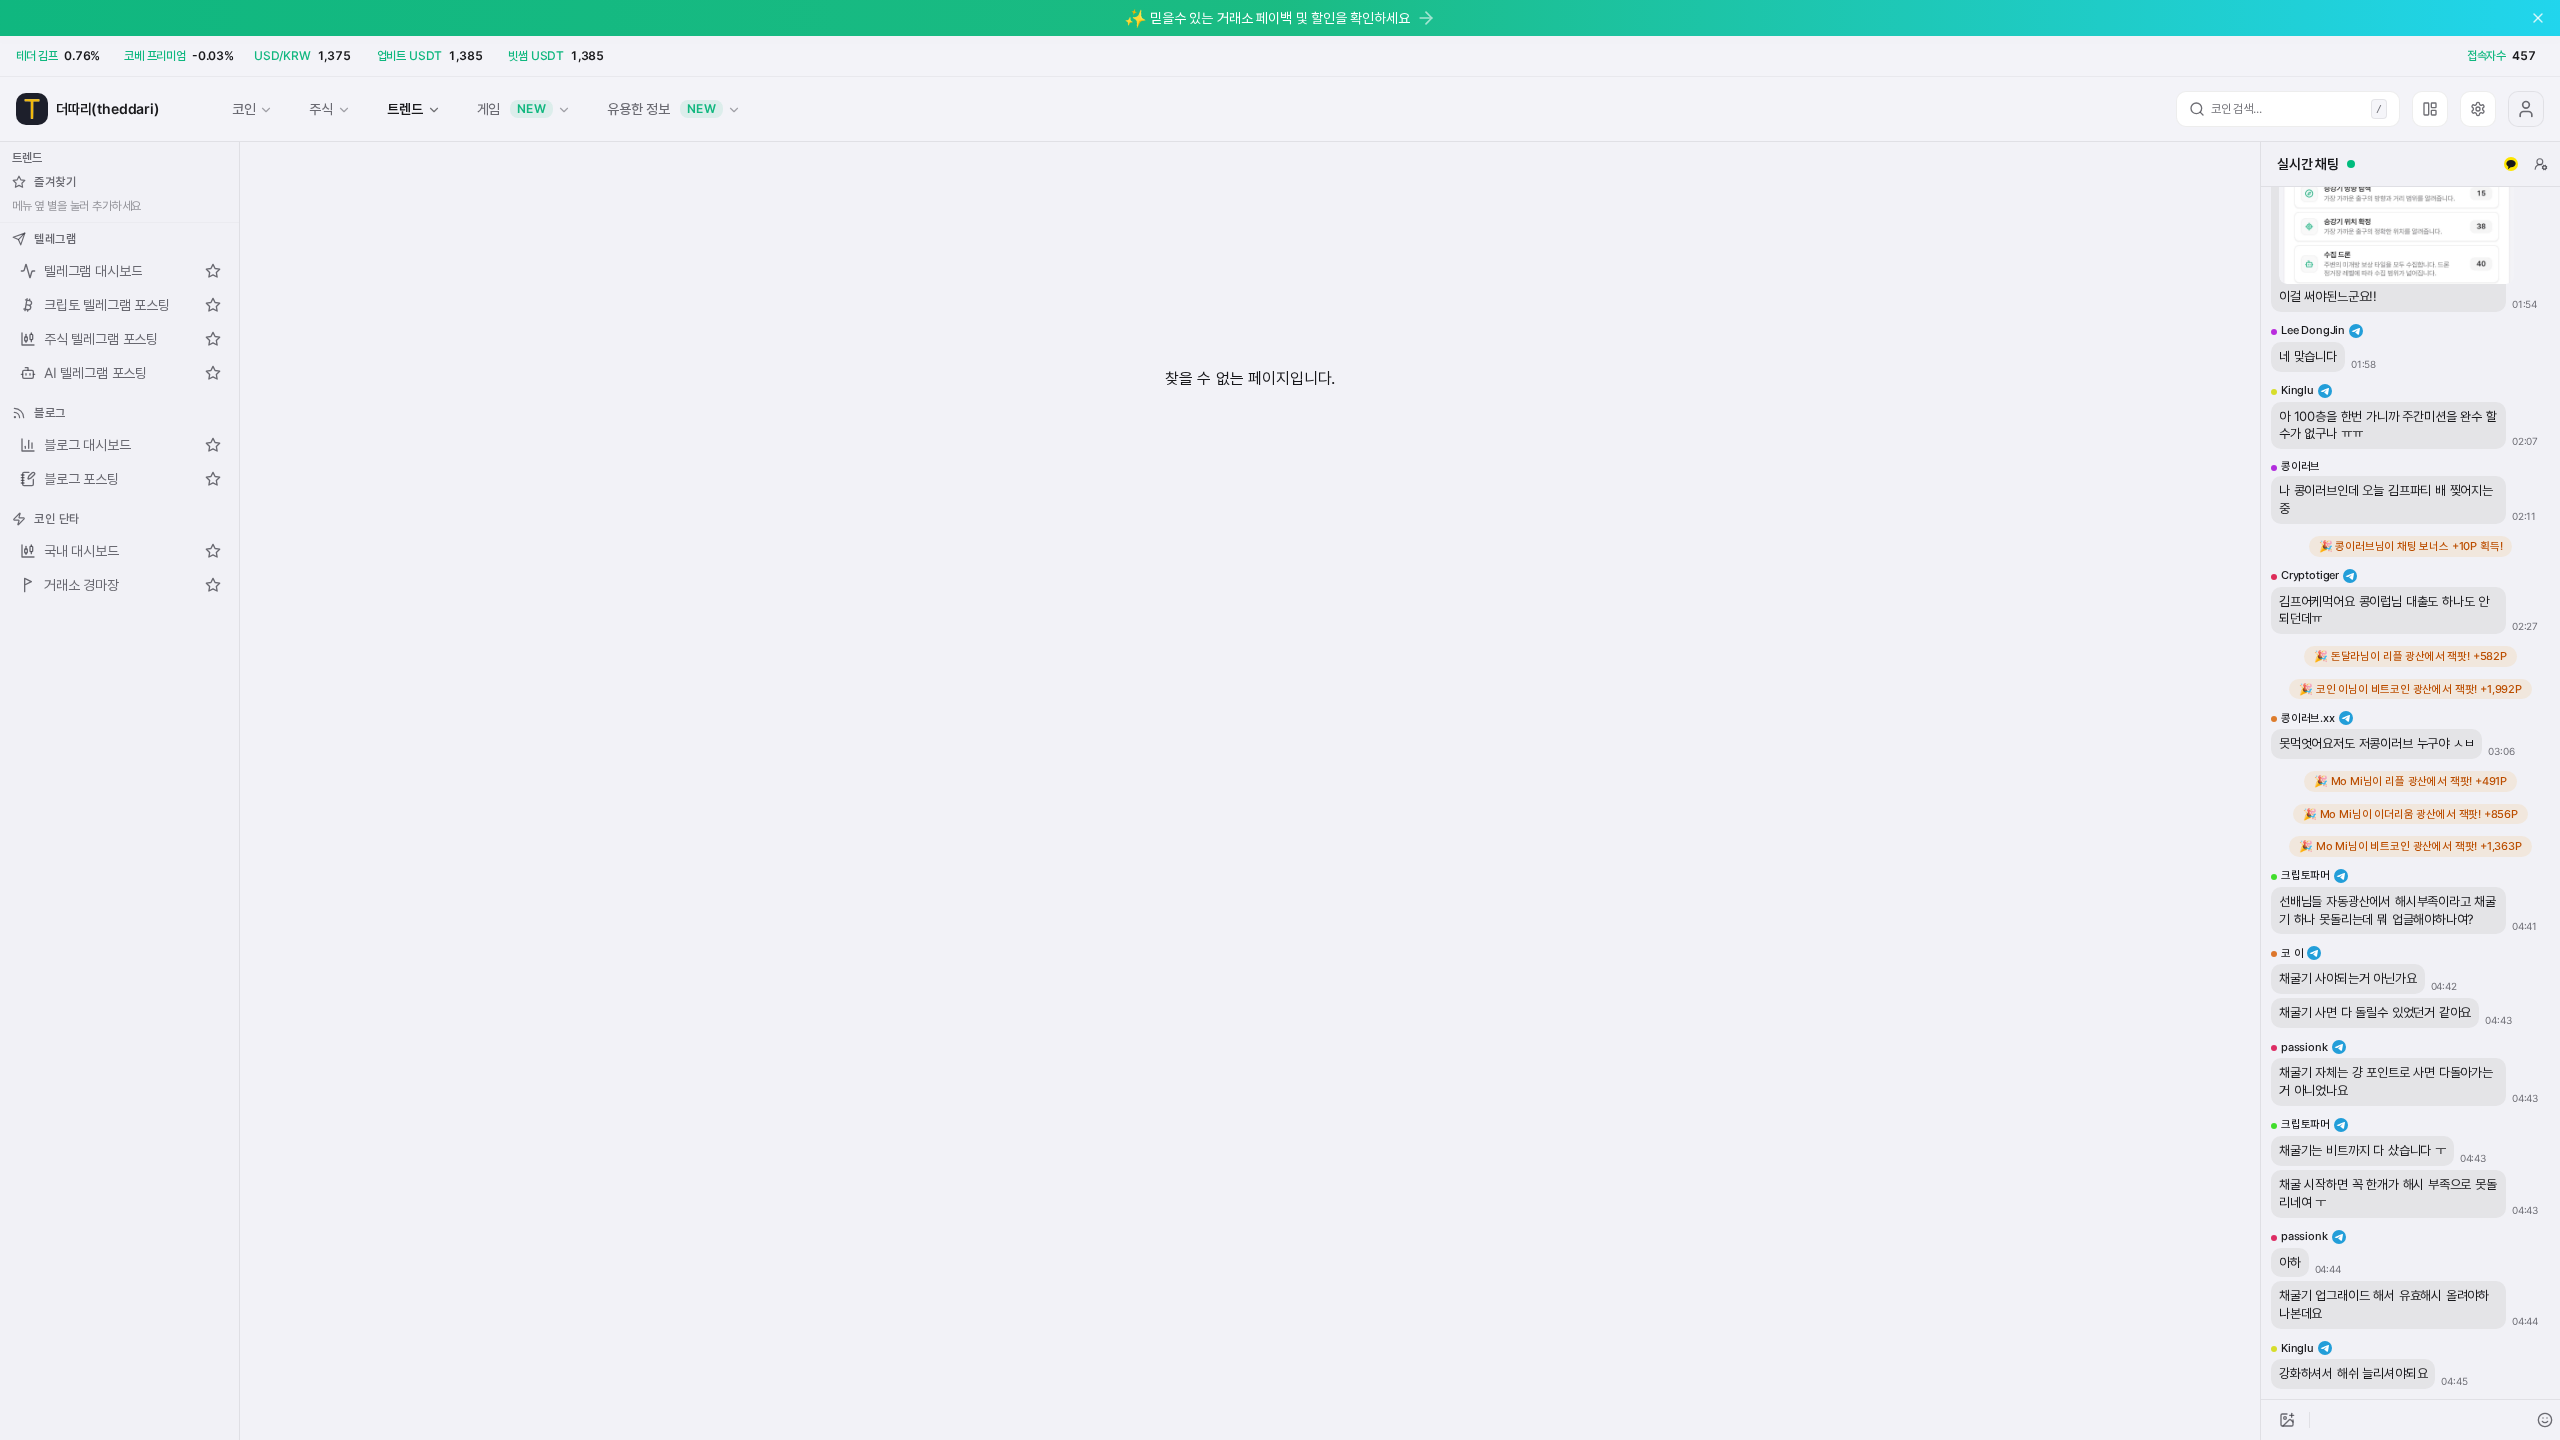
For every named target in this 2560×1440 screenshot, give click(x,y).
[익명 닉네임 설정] (2541, 164)
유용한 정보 (661, 108)
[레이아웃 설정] (2430, 109)
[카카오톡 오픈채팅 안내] (2511, 164)
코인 (244, 108)
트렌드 (404, 108)
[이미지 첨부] (2287, 1420)
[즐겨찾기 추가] (213, 271)
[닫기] (2538, 18)
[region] (2410, 793)
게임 (512, 108)
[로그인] (2526, 109)
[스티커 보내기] (2545, 1420)
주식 (321, 108)
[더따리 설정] (2478, 109)
